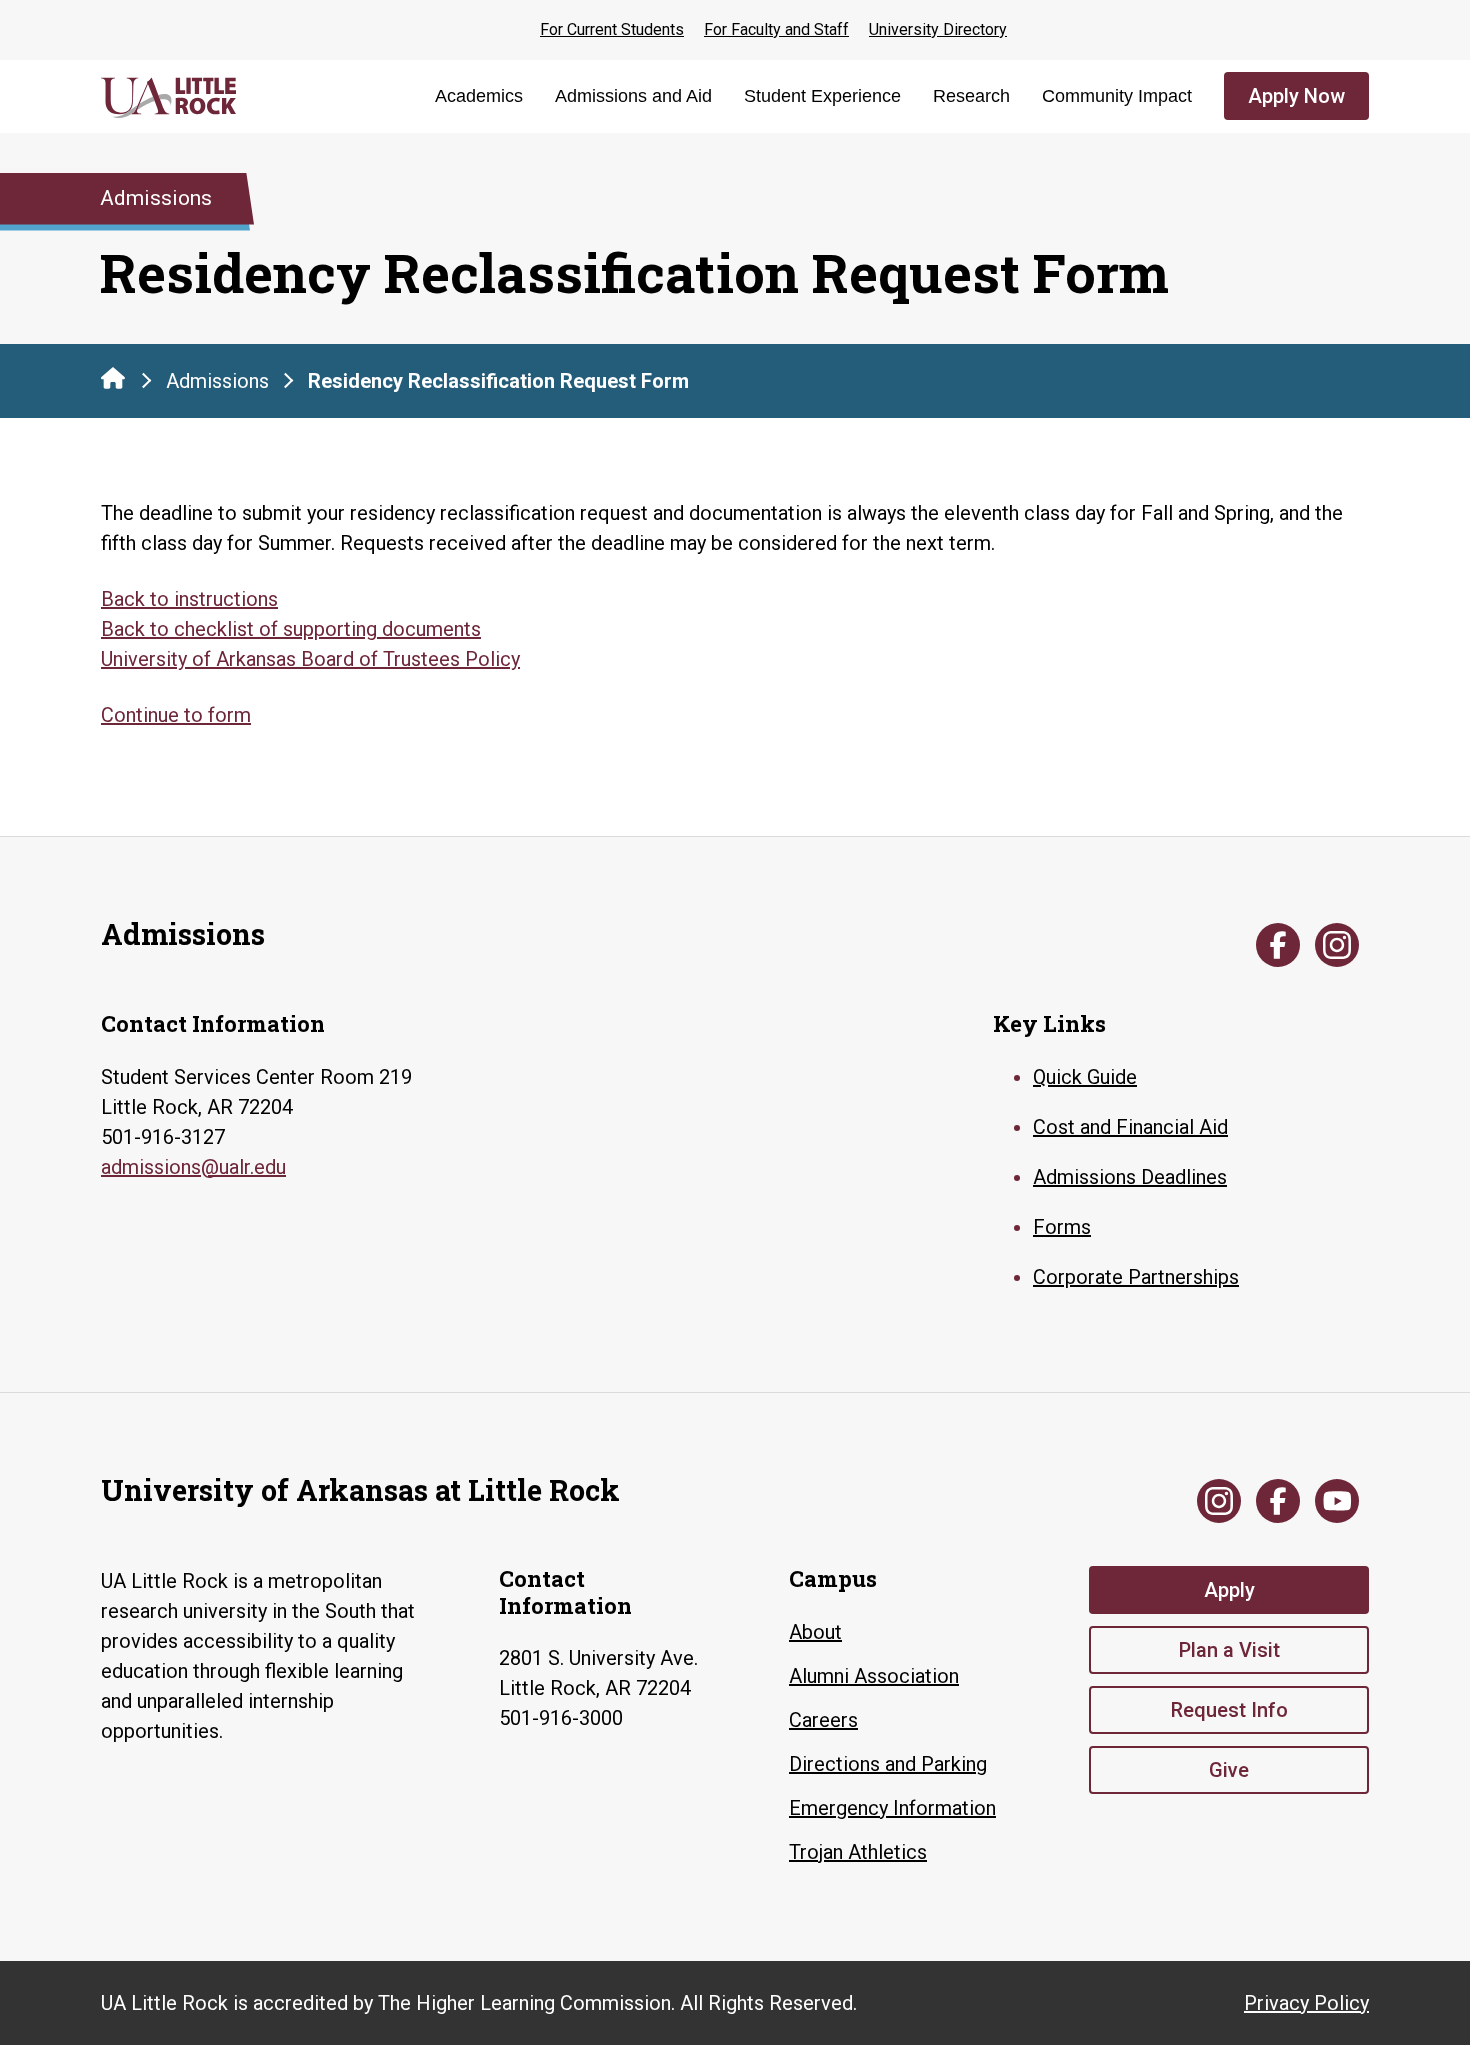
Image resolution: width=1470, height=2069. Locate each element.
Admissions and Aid (633, 96)
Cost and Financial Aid (1130, 1127)
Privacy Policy (1306, 2003)
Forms (1062, 1227)
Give (1229, 1770)
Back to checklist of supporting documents (291, 629)
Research (971, 96)
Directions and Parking (888, 1764)
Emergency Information (892, 1808)
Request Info (1229, 1710)
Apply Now (1296, 96)
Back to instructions (189, 599)
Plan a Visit (1229, 1650)
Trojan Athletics (858, 1852)
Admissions (217, 381)
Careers (823, 1720)
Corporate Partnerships (1136, 1277)
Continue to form (176, 715)
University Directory (938, 29)
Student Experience (822, 96)
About (815, 1632)
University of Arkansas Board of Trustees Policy (310, 659)
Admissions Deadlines (1130, 1177)
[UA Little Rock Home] (113, 378)
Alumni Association (874, 1676)
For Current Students (612, 29)
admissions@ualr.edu (193, 1167)
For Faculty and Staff (776, 29)
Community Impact (1117, 96)
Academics (479, 96)
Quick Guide (1085, 1077)
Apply (1229, 1590)
